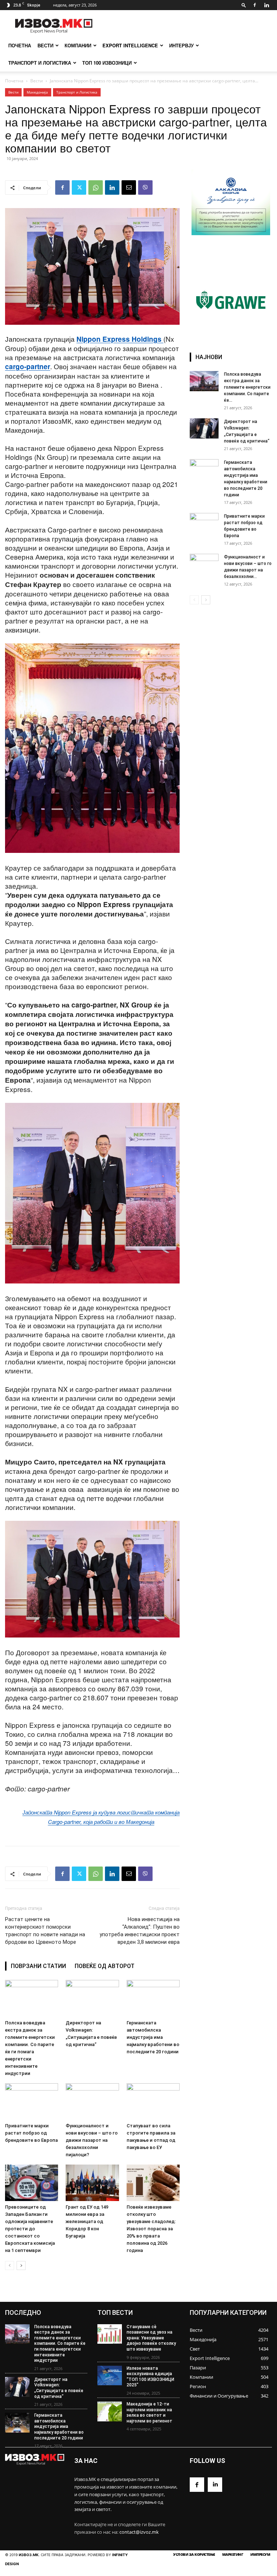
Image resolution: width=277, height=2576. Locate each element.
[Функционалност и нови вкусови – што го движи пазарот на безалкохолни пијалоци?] (92, 2102)
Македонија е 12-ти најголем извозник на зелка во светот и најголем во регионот (150, 2413)
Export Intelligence (130, 45)
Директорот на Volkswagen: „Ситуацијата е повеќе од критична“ (59, 2388)
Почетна (14, 81)
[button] (244, 5)
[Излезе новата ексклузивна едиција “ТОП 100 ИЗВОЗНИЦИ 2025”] (110, 2376)
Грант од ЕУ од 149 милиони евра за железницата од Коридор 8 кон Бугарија (87, 2221)
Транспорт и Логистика (40, 63)
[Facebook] (255, 5)
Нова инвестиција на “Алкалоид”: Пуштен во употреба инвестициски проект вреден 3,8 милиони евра (140, 1931)
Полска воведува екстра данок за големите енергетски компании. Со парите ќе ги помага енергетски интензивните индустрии (60, 2344)
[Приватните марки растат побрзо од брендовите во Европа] (32, 2102)
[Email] (129, 187)
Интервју (181, 45)
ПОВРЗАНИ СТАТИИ (38, 1966)
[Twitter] (79, 187)
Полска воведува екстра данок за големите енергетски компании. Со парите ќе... (247, 387)
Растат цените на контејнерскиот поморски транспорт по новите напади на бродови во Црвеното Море (45, 1931)
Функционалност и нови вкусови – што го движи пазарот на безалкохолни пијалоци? (92, 2140)
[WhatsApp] (96, 187)
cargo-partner (28, 366)
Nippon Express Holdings (120, 339)
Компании (78, 45)
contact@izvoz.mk (139, 2532)
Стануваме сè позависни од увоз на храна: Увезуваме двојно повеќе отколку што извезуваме (151, 2338)
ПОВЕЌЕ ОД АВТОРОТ (105, 1966)
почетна (20, 45)
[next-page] (21, 2266)
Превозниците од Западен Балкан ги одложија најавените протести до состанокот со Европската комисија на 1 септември (30, 2229)
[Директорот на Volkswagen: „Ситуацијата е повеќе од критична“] (92, 1998)
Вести (45, 45)
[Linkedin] (267, 5)
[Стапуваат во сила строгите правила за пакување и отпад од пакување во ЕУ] (153, 2102)
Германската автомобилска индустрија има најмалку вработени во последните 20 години (153, 2037)
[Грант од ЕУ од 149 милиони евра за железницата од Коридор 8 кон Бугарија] (92, 2183)
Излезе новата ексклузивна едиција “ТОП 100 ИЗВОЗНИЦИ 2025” (150, 2377)
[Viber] (145, 187)
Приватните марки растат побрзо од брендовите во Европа (31, 2133)
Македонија (37, 92)
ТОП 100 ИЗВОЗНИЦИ (107, 63)
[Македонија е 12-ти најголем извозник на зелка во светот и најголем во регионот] (110, 2411)
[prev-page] (10, 2266)
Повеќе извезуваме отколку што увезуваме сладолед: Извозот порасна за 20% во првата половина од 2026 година (151, 2229)
